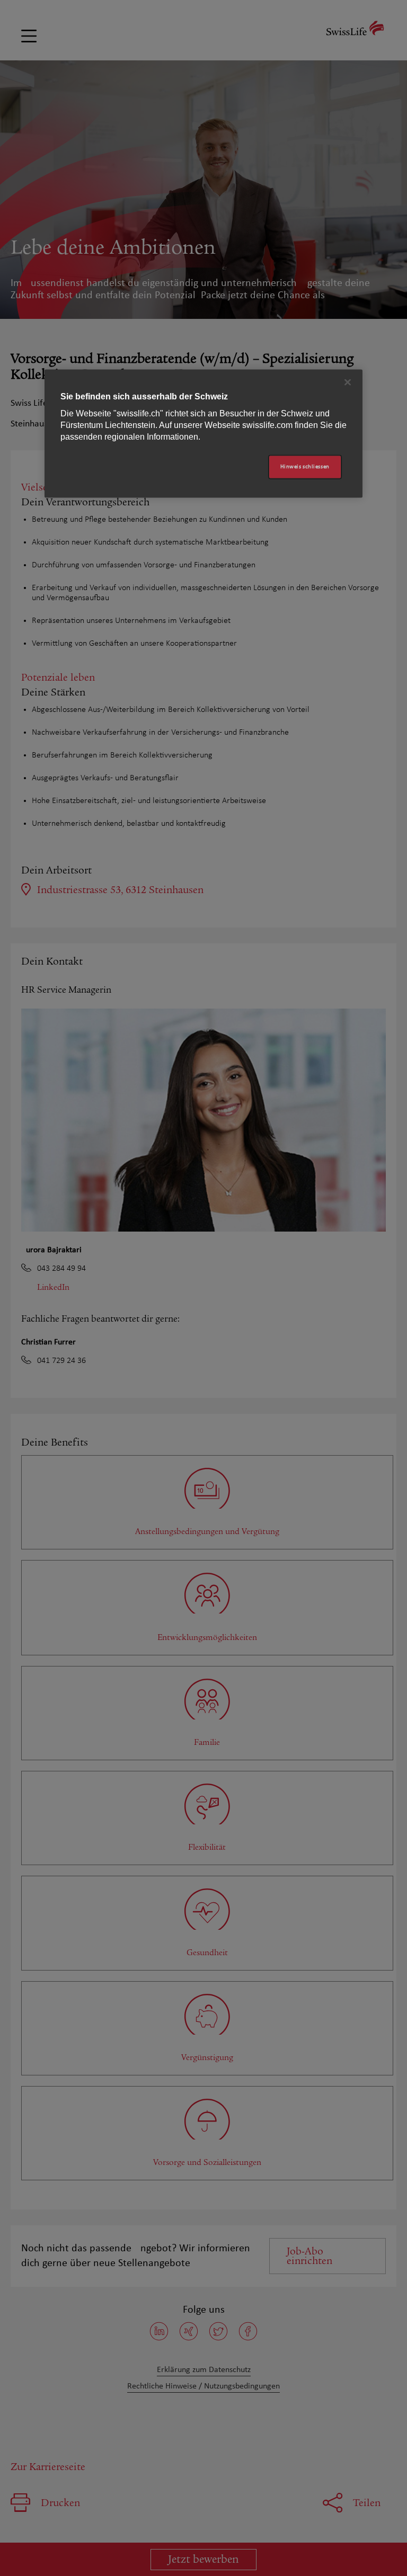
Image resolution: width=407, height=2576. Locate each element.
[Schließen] (348, 382)
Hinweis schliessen (305, 467)
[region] (203, 434)
